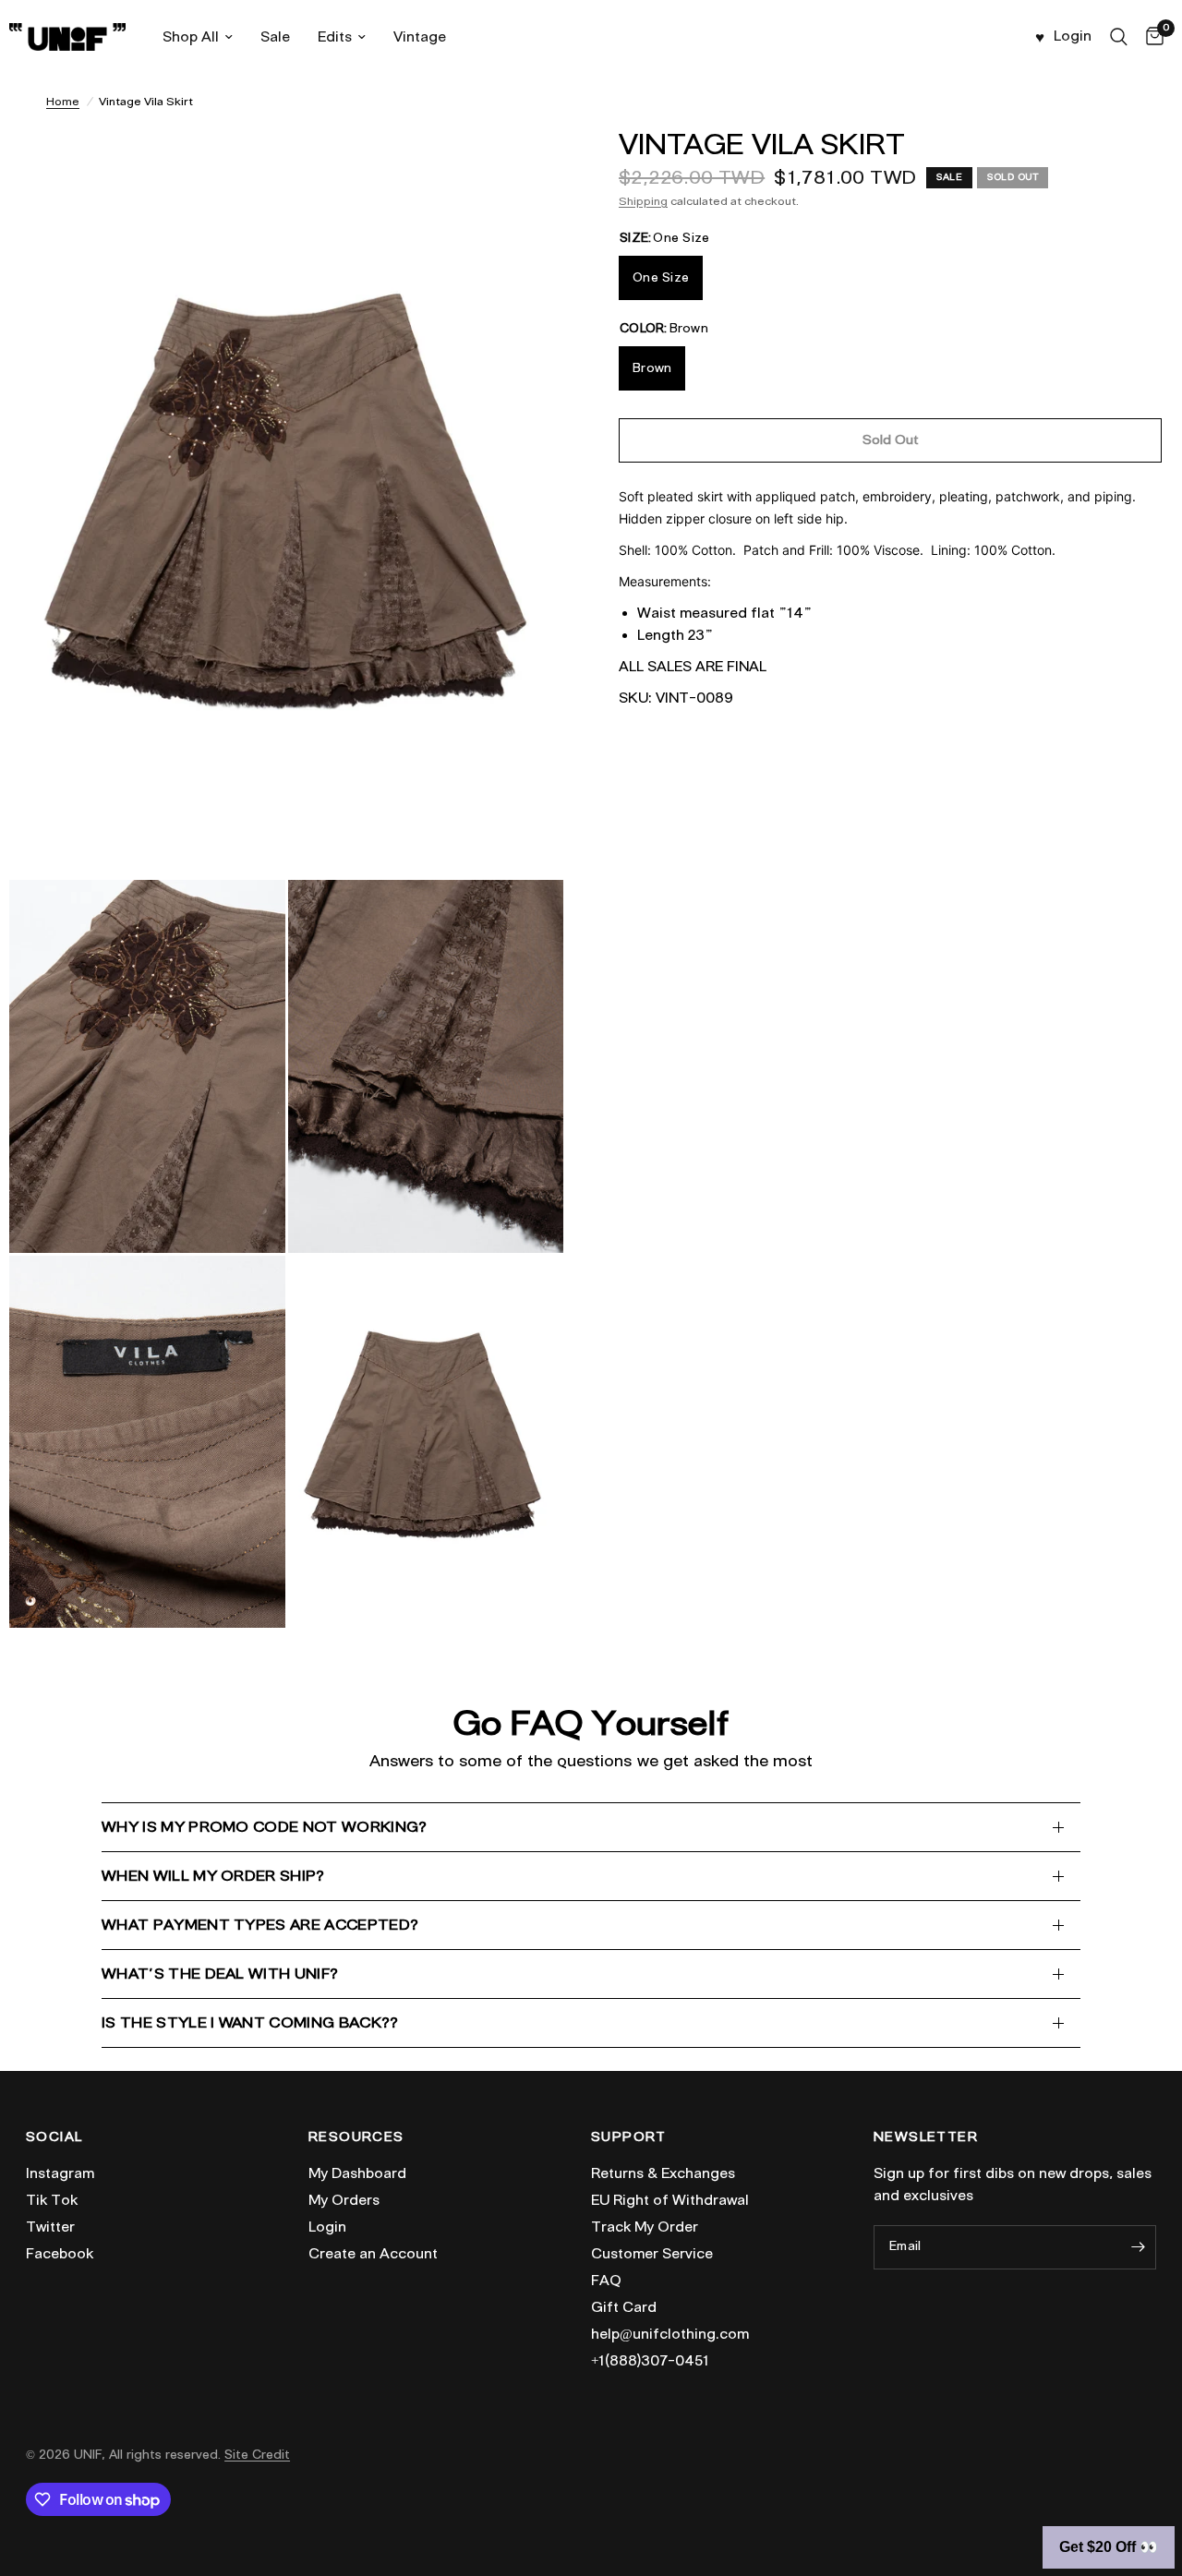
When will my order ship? (213, 1876)
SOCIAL (54, 2137)
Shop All (191, 37)
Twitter (50, 2227)
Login (327, 2227)
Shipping (643, 201)
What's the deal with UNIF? (220, 1974)
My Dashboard (357, 2173)
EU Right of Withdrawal (670, 2200)
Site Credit (257, 2455)
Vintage (420, 37)
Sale (275, 37)
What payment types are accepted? (260, 1925)
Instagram (60, 2173)
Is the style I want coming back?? (250, 2022)
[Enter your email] (1138, 2247)
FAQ (606, 2281)
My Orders (344, 2200)
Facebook (60, 2254)
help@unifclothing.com (670, 2334)
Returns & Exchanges (663, 2173)
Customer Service (652, 2254)
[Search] (1119, 37)
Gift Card (624, 2307)
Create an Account (373, 2254)
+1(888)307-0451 (650, 2361)
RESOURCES (356, 2137)
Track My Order (645, 2227)
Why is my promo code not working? (265, 1827)
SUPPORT (629, 2137)
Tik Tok (52, 2200)
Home (63, 101)
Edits (335, 37)
